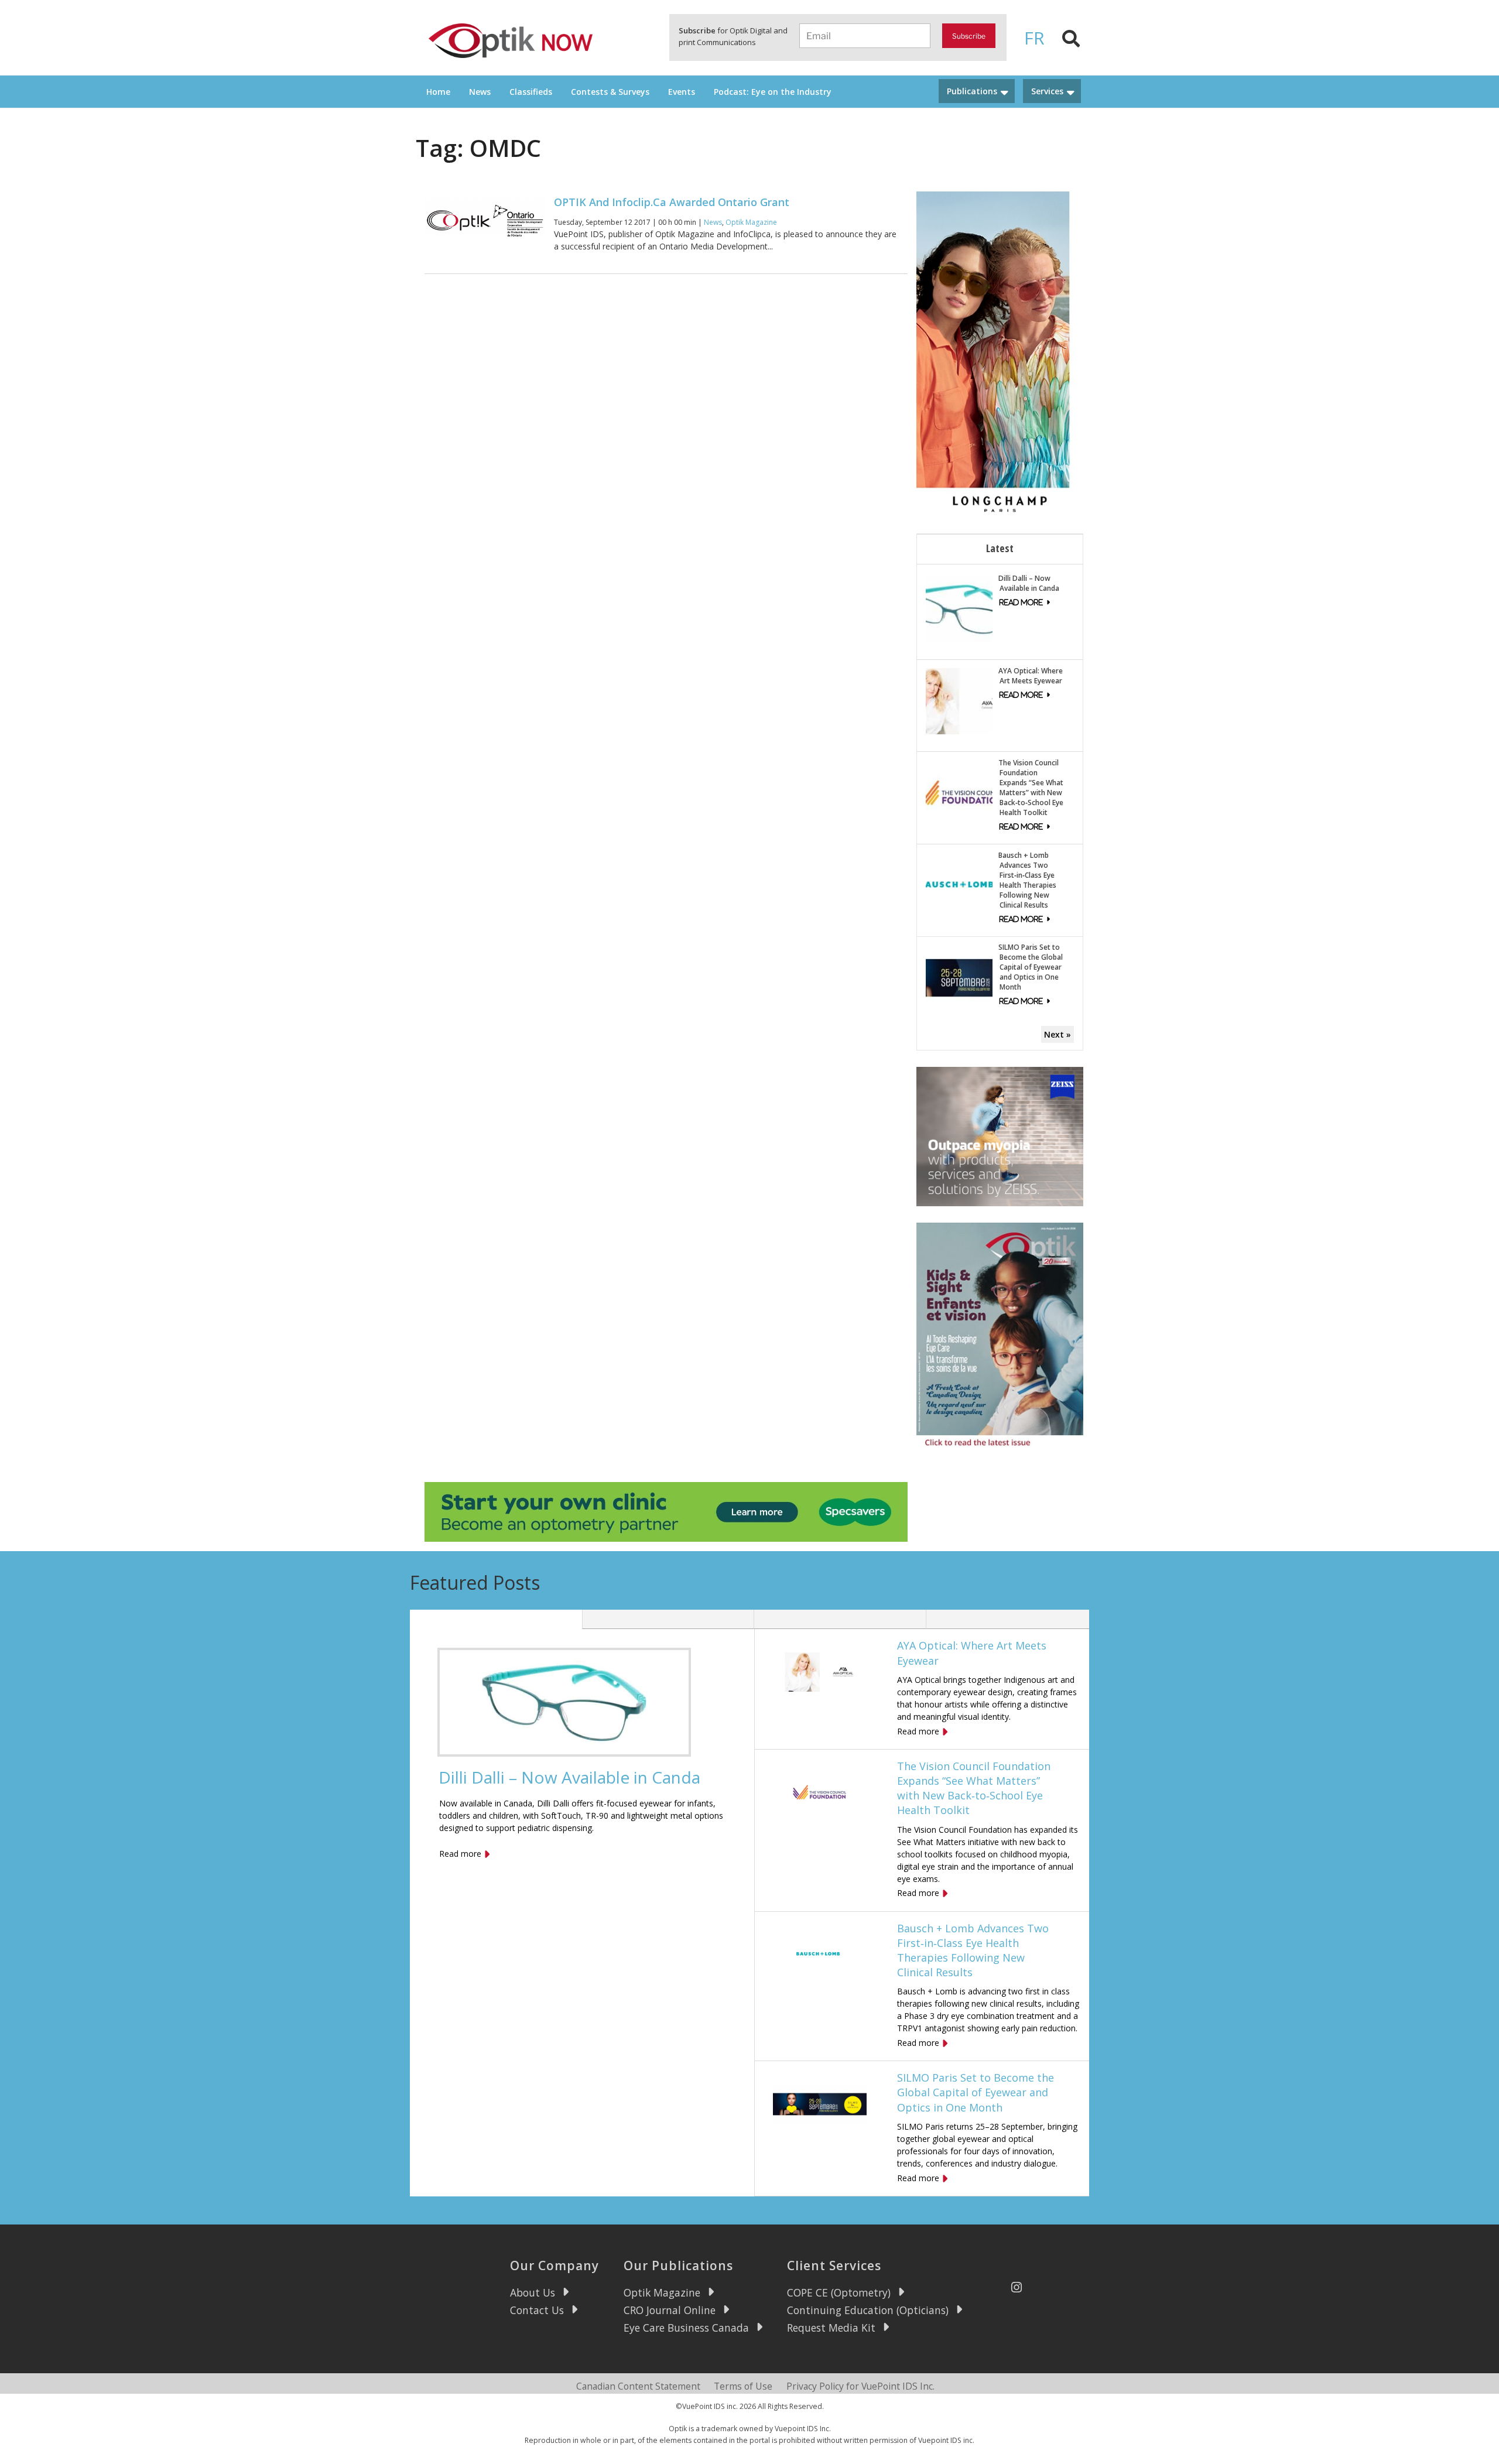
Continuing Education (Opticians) (868, 2310)
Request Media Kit (831, 2328)
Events (682, 92)
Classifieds (531, 92)
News (480, 92)
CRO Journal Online (670, 2310)
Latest (1000, 548)
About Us (533, 2292)
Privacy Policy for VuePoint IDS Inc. (860, 2386)
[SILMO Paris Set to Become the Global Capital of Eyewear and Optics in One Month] (959, 977)
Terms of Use (743, 2386)
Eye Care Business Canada (686, 2328)
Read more (460, 1854)
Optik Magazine (751, 222)
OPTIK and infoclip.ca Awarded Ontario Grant (672, 202)
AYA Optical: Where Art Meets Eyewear (1031, 676)
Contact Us (537, 2310)
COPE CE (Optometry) (839, 2292)
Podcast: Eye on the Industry (773, 92)
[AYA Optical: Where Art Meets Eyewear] (959, 700)
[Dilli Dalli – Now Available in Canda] (959, 608)
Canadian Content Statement (638, 2386)
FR (1034, 38)
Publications (972, 91)
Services (1047, 91)
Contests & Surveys (610, 92)
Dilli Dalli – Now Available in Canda (1029, 583)
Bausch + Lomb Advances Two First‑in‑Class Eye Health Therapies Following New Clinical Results (1027, 880)
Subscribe (969, 36)
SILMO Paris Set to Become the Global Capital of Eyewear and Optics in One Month (1031, 967)
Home (438, 92)
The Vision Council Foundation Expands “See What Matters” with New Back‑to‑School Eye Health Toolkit (1031, 788)
